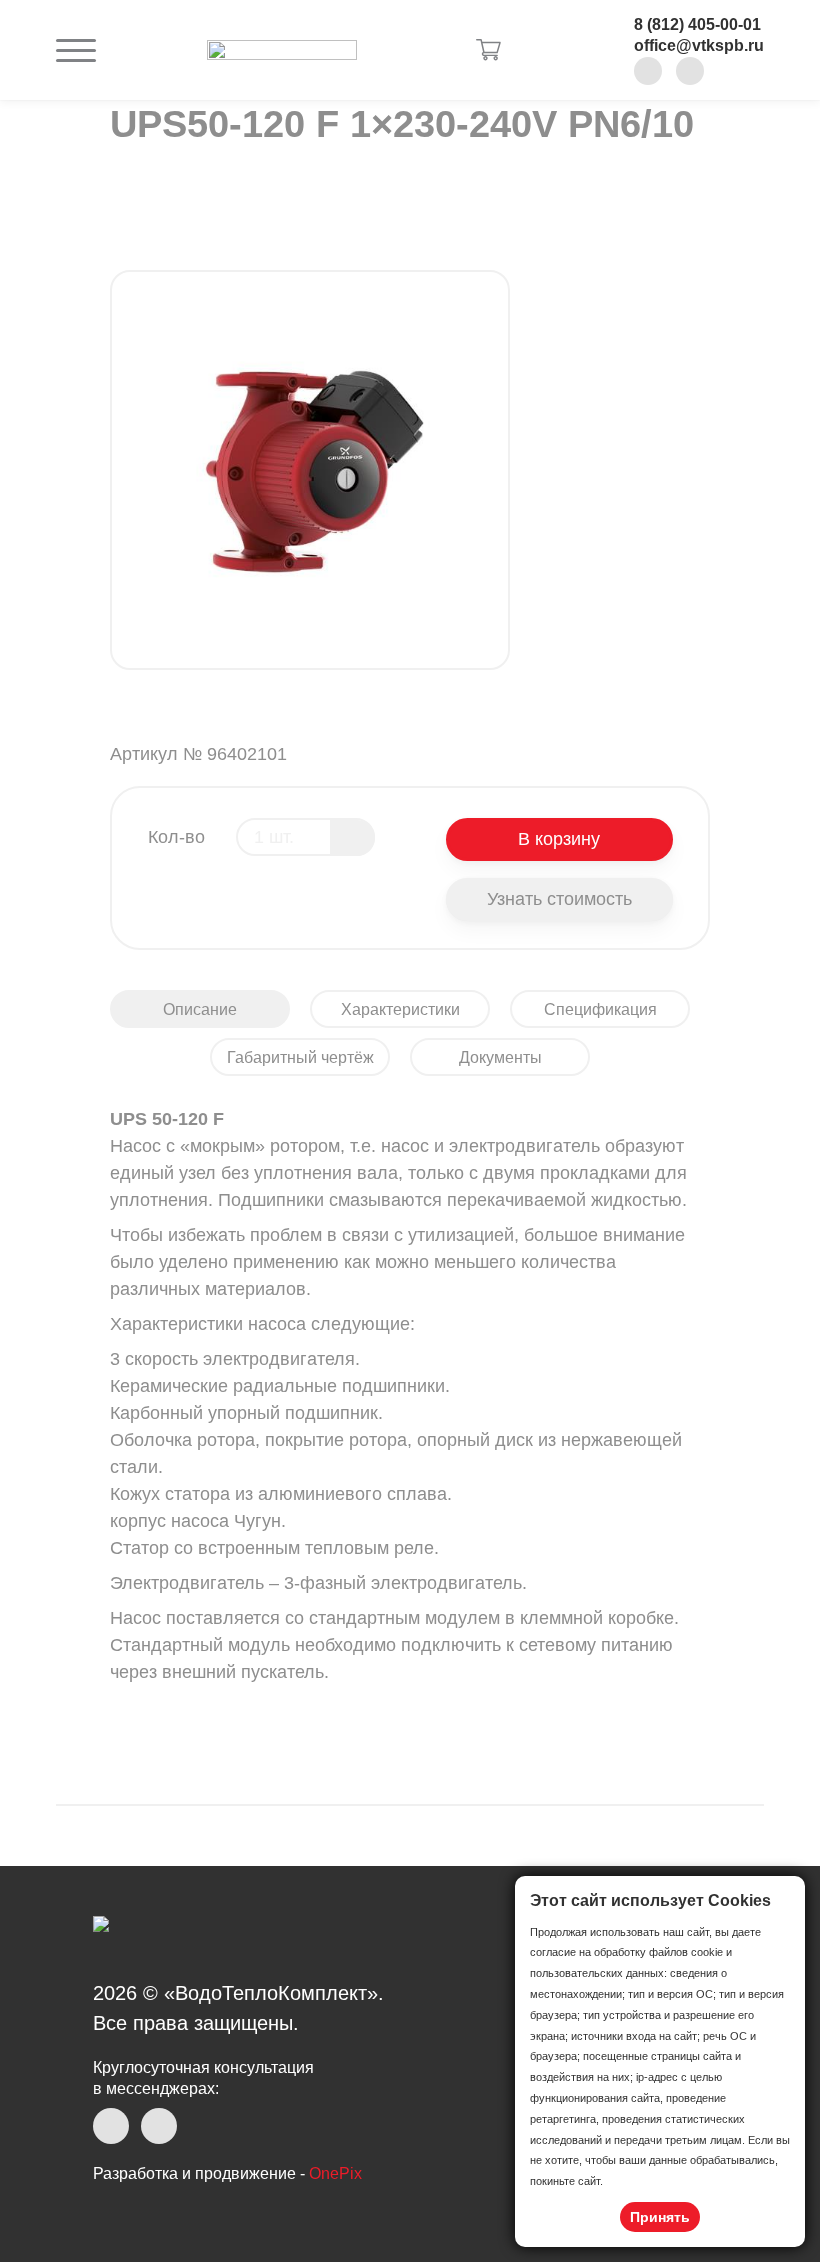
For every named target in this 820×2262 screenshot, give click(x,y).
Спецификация (600, 1009)
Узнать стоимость (559, 899)
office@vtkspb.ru (699, 45)
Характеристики (400, 1009)
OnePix (335, 2173)
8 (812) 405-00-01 (697, 24)
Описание (200, 1009)
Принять (660, 2217)
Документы (500, 1057)
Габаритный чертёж (300, 1057)
